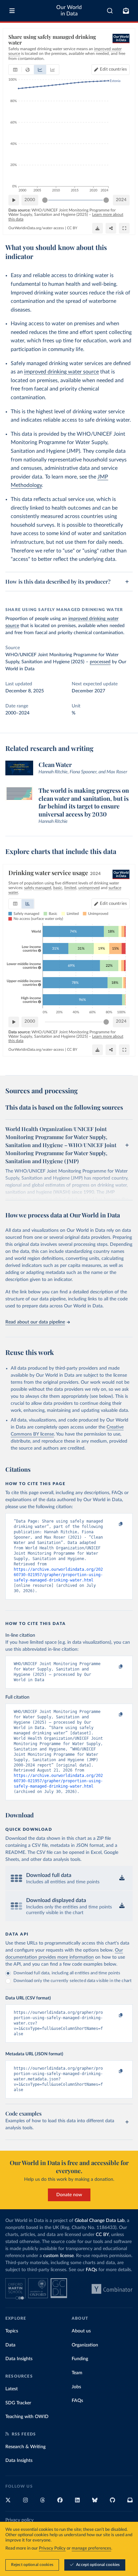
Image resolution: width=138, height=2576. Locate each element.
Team (77, 2373)
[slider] (45, 200)
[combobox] (110, 11)
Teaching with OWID (27, 2417)
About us (81, 2331)
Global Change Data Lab (100, 2221)
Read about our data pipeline (35, 1322)
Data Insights (19, 2359)
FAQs (91, 2270)
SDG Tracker (18, 2403)
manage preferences (91, 2548)
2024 (121, 200)
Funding (80, 2359)
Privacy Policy (52, 2548)
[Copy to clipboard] (114, 1524)
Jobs (76, 2387)
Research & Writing (25, 2447)
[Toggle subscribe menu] (126, 11)
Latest (12, 2389)
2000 (30, 200)
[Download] (97, 228)
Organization (85, 2345)
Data (10, 2345)
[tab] (15, 70)
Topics (12, 2331)
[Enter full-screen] (124, 228)
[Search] (110, 11)
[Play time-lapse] (14, 200)
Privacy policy (19, 2520)
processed (100, 662)
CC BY (72, 228)
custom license (58, 2256)
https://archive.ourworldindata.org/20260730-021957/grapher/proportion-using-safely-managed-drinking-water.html (58, 1575)
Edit (113, 69)
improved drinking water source (61, 372)
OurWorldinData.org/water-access (36, 228)
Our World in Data (69, 11)
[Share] (111, 228)
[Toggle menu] (12, 11)
